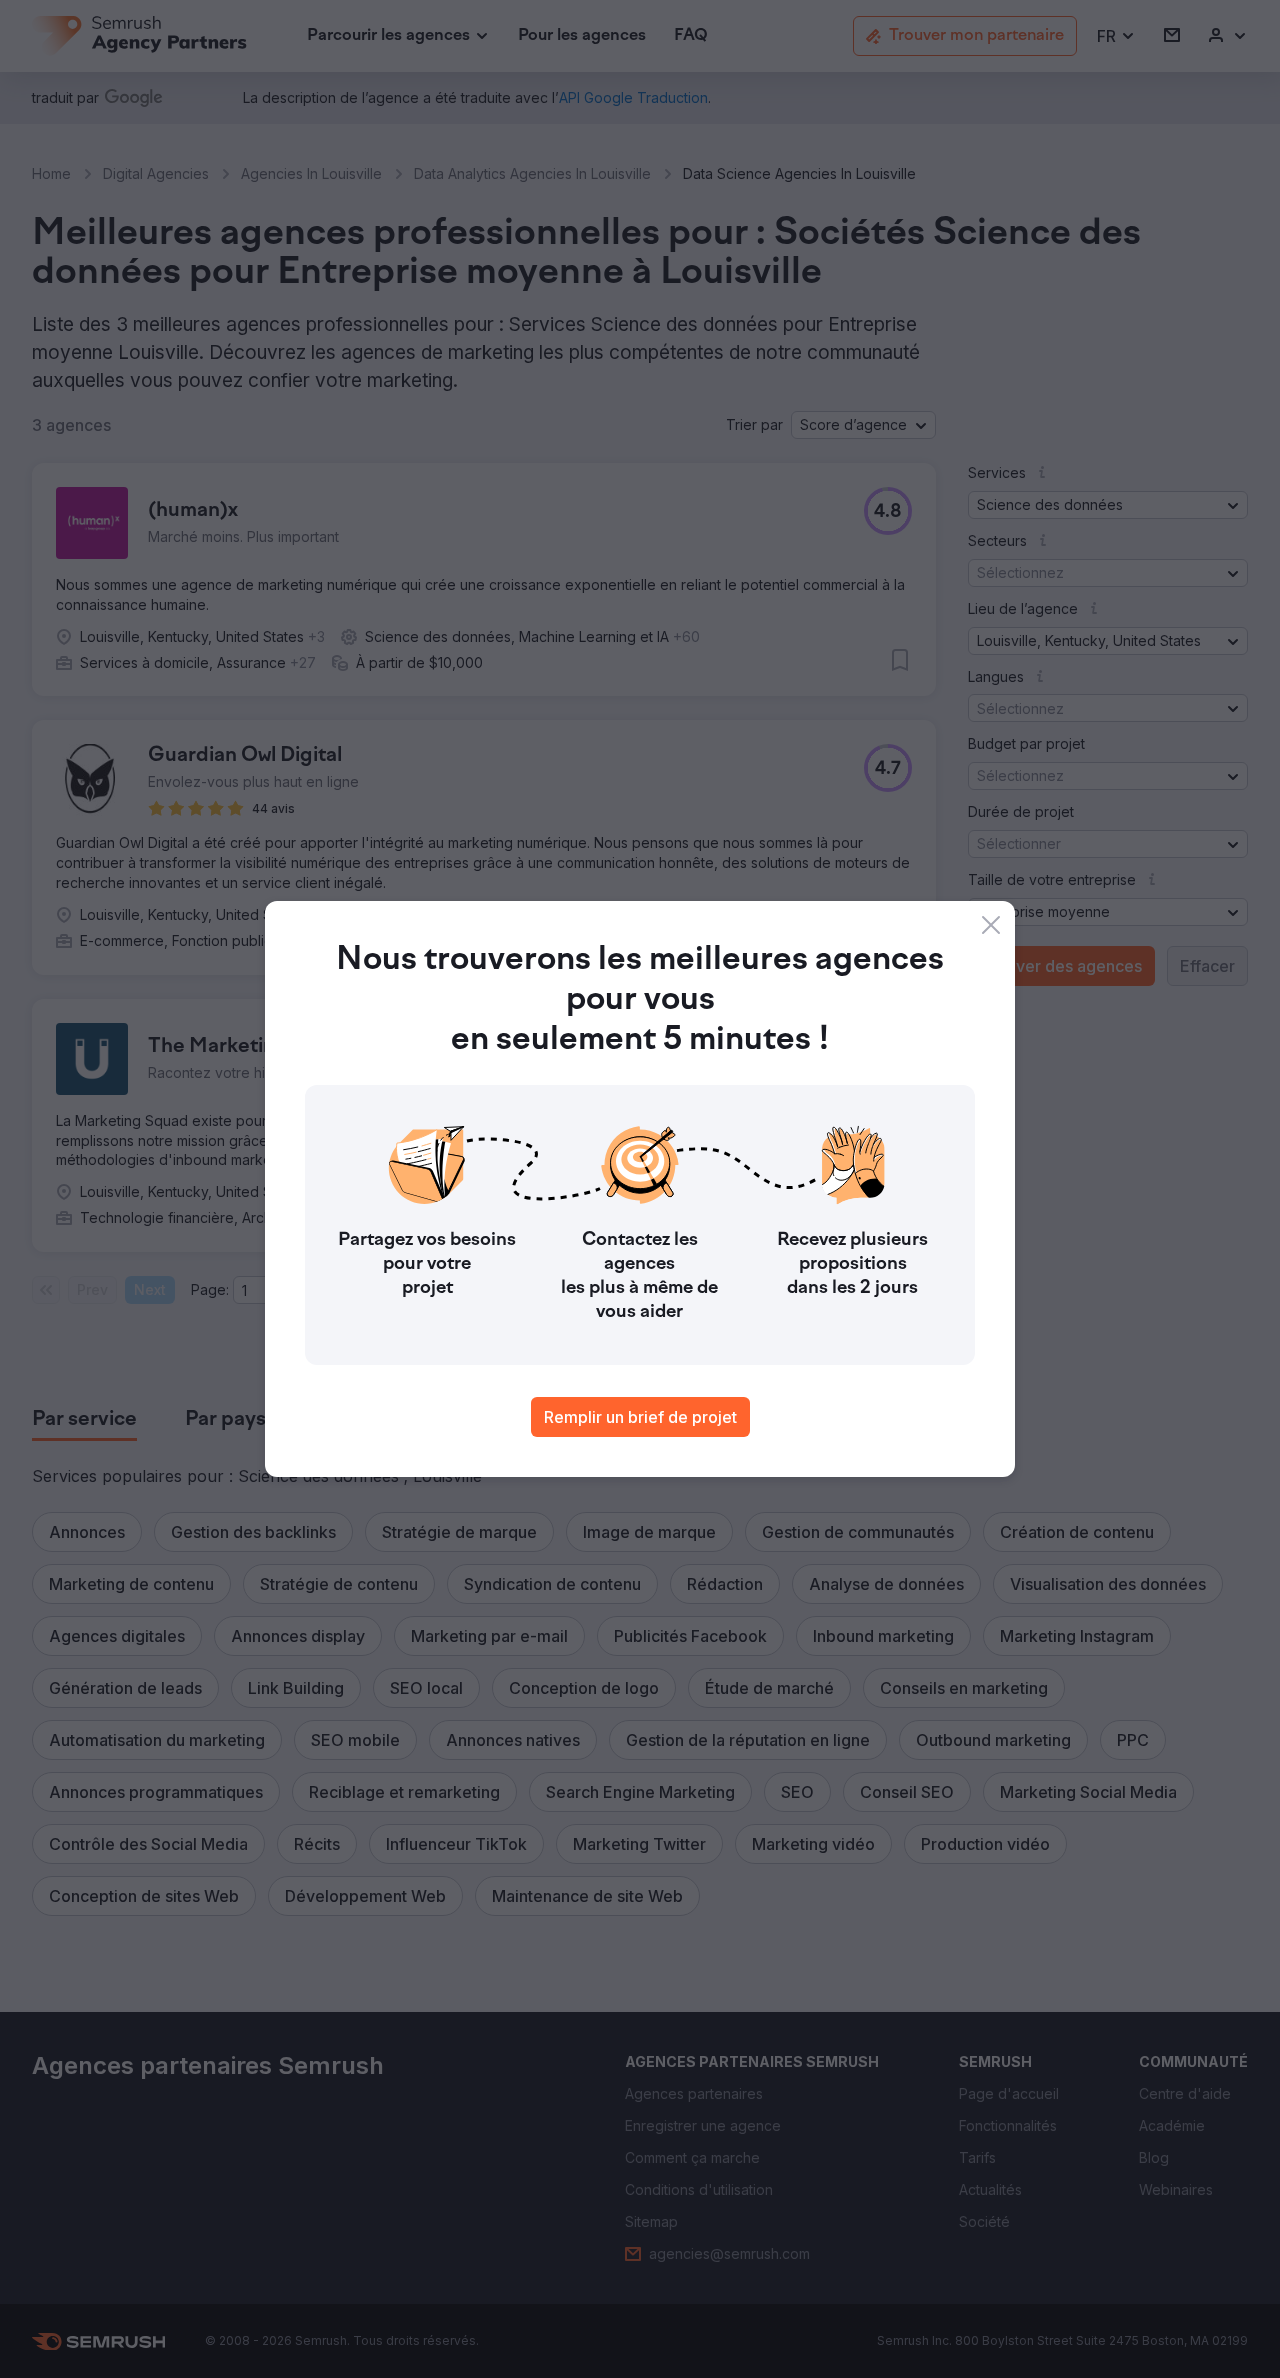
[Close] (991, 925)
